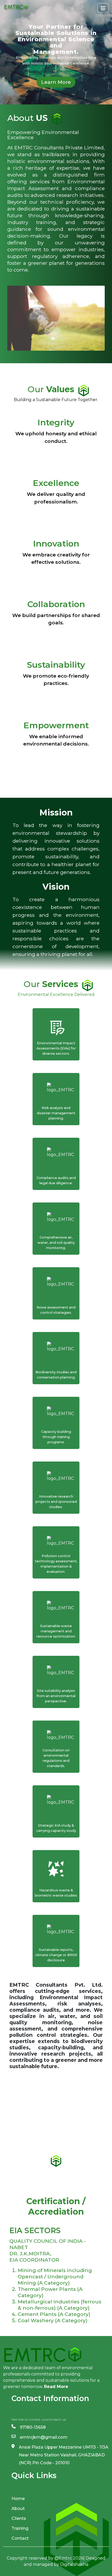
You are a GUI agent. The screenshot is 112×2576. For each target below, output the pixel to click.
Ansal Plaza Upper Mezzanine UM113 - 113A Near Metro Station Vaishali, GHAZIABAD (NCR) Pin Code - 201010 (64, 2455)
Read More (56, 2387)
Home (18, 2499)
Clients (19, 2518)
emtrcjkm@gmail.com (44, 2437)
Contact (20, 2538)
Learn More (56, 82)
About (18, 2508)
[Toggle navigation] (103, 8)
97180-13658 (33, 2427)
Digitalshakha (74, 2564)
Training (20, 2528)
